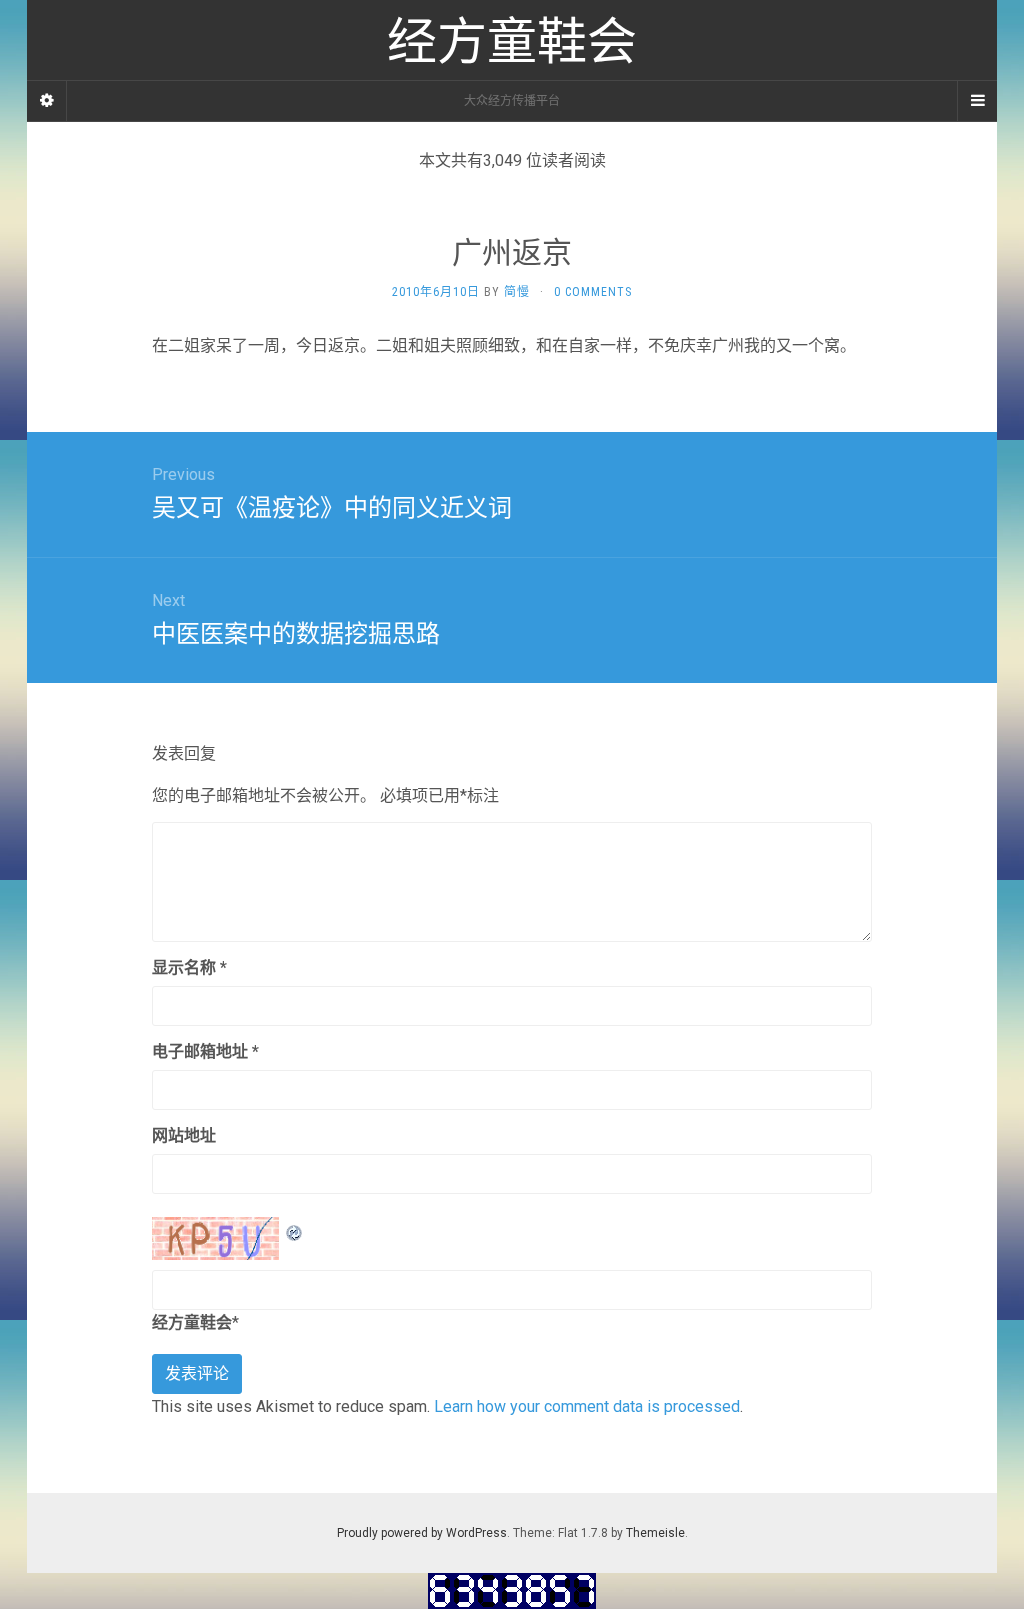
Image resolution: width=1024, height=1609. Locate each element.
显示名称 (189, 967)
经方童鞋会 (192, 1322)
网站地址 (184, 1135)
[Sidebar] (47, 101)
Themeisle (655, 1533)
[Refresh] (295, 1229)
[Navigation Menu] (977, 101)
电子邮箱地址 (205, 1051)
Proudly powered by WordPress (422, 1533)
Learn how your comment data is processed (587, 1406)
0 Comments (593, 292)
